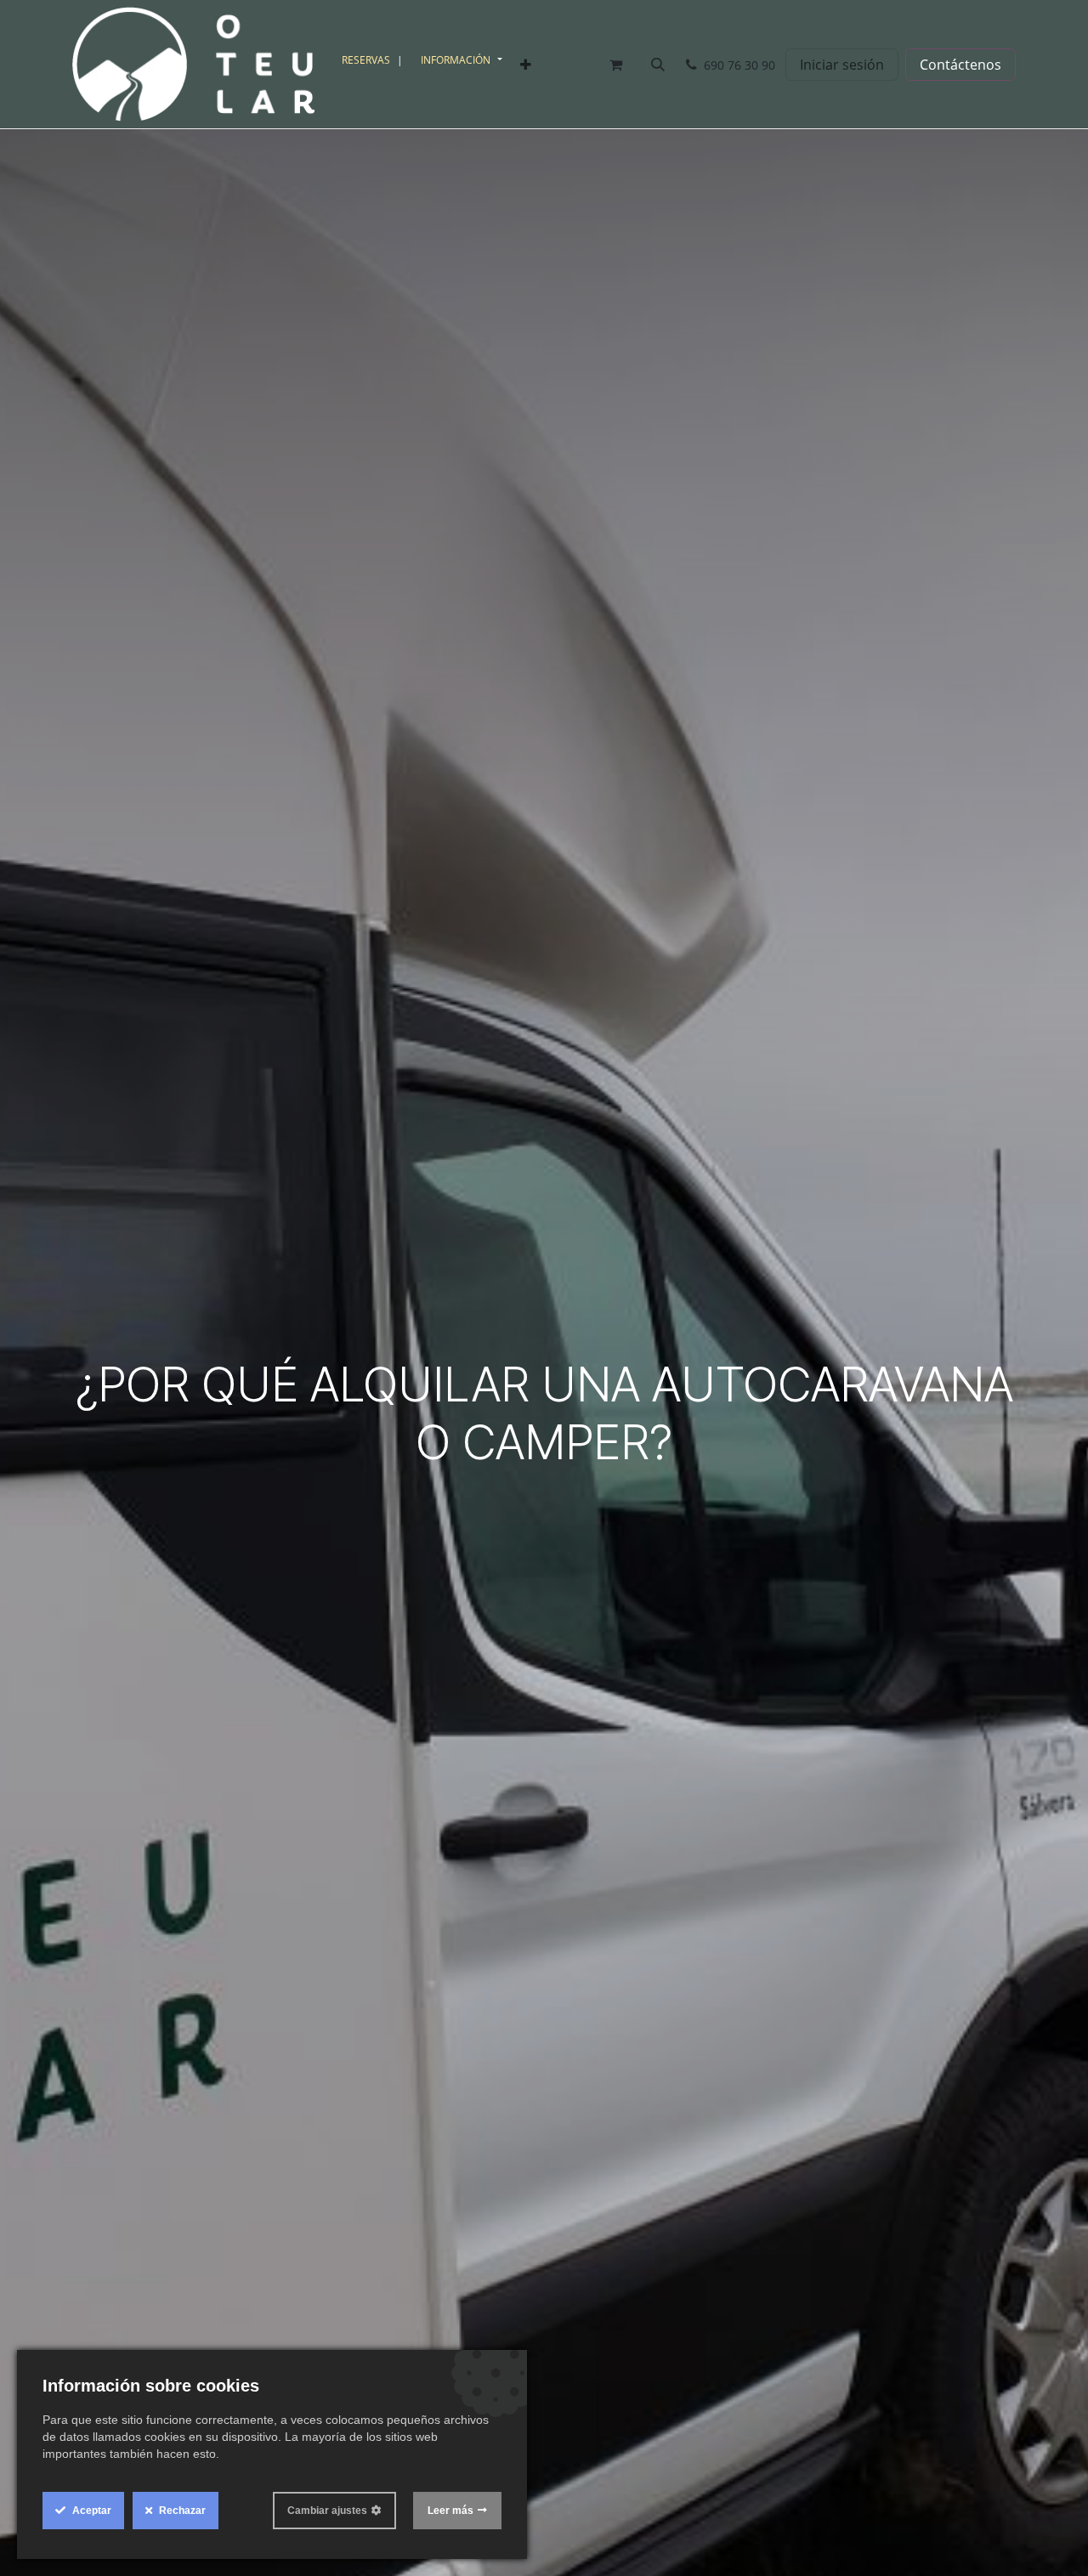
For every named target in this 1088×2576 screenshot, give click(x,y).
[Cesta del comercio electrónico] (615, 65)
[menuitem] (374, 60)
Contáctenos (960, 65)
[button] (658, 65)
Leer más (450, 2511)
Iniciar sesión (842, 65)
